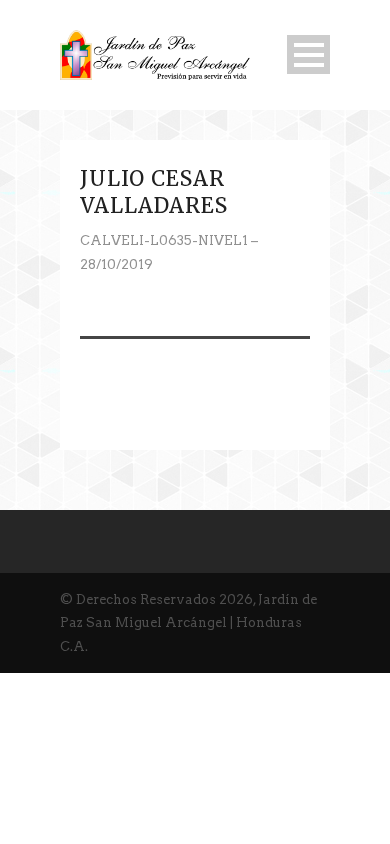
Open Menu (308, 54)
